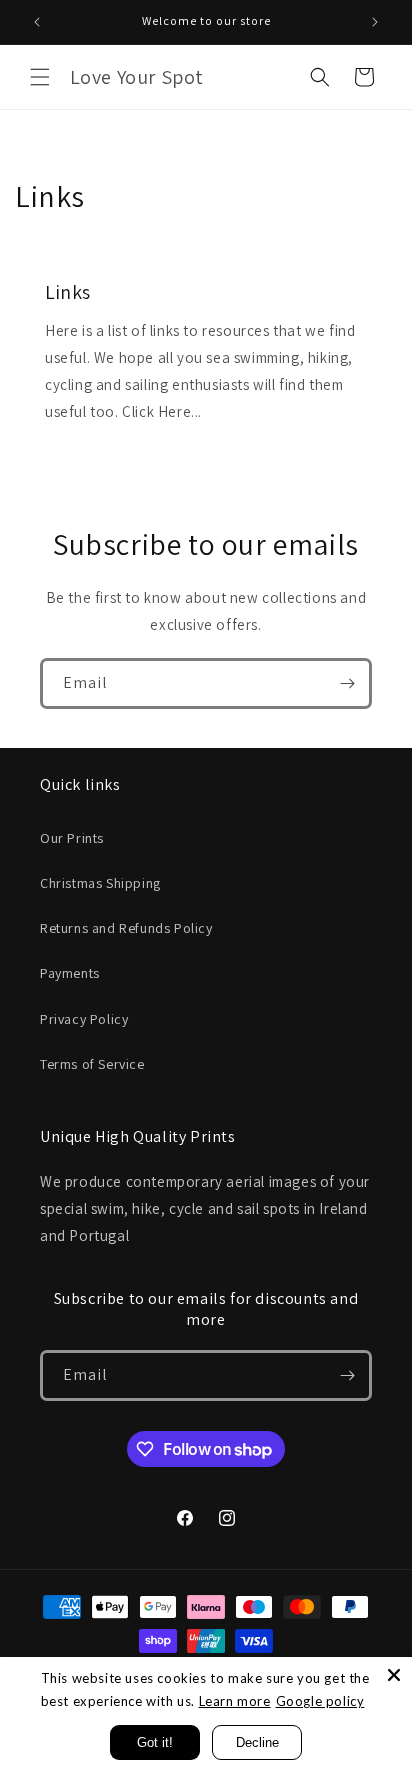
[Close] (394, 1675)
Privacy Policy (84, 1019)
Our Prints (72, 838)
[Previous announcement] (37, 22)
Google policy (320, 1701)
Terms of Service (92, 1064)
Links (68, 292)
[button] (40, 77)
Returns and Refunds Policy (126, 928)
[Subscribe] (347, 683)
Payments (70, 973)
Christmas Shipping (100, 883)
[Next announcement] (375, 22)
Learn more (235, 1701)
